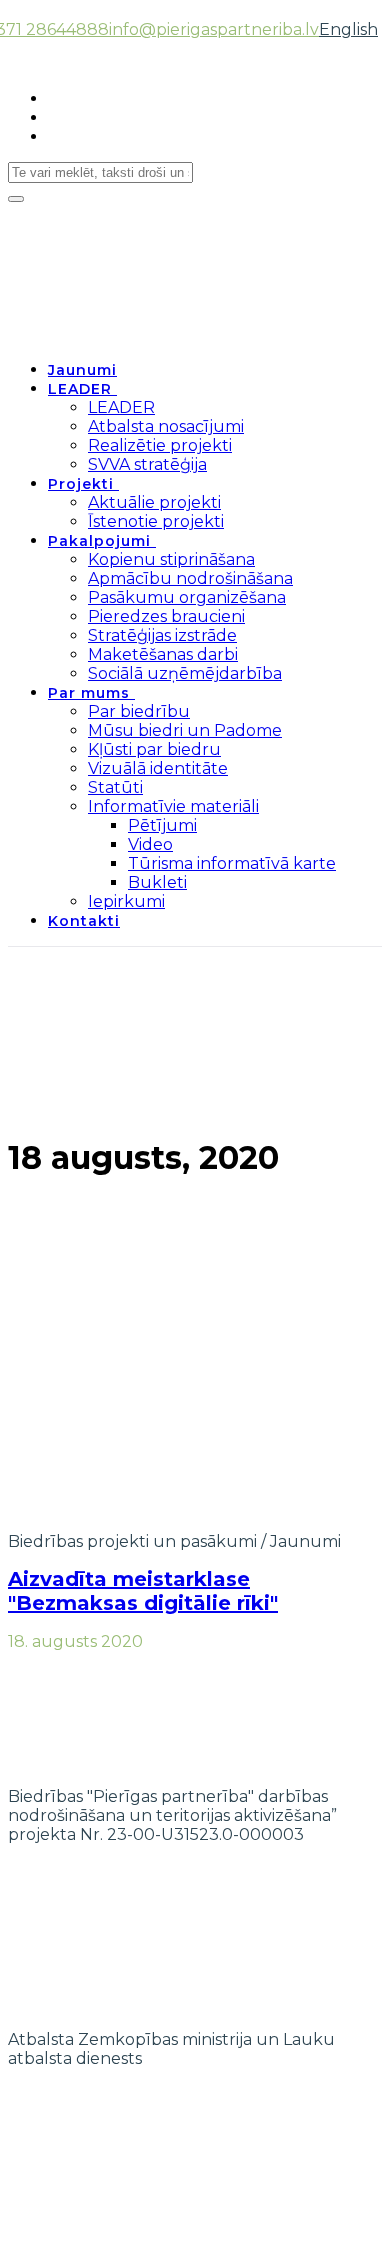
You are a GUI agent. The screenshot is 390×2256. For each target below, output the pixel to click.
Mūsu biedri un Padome (185, 730)
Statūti (115, 787)
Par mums (89, 693)
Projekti (81, 484)
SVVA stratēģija (147, 464)
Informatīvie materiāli (173, 806)
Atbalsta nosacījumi (166, 426)
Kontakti (84, 921)
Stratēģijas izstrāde (162, 635)
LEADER (80, 389)
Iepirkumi (126, 901)
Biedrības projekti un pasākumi (132, 1541)
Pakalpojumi (99, 541)
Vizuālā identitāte (158, 768)
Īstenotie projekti (156, 521)
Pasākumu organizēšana (187, 597)
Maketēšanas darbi (163, 654)
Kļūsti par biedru (154, 749)
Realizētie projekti (160, 445)
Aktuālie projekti (154, 502)
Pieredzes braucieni (166, 616)
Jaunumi (82, 370)
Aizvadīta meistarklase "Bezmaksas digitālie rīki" (143, 1591)
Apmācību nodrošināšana (190, 578)
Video (150, 844)
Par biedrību (139, 711)
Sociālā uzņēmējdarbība (185, 673)
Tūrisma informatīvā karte (232, 863)
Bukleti (157, 882)
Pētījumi (162, 825)
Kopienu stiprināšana (171, 559)
